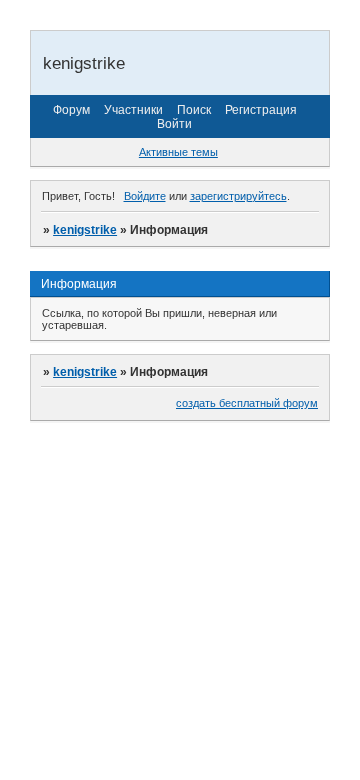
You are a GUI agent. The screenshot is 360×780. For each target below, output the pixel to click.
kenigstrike (85, 230)
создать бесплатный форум (247, 403)
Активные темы (178, 152)
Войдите (145, 196)
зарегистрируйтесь (238, 196)
